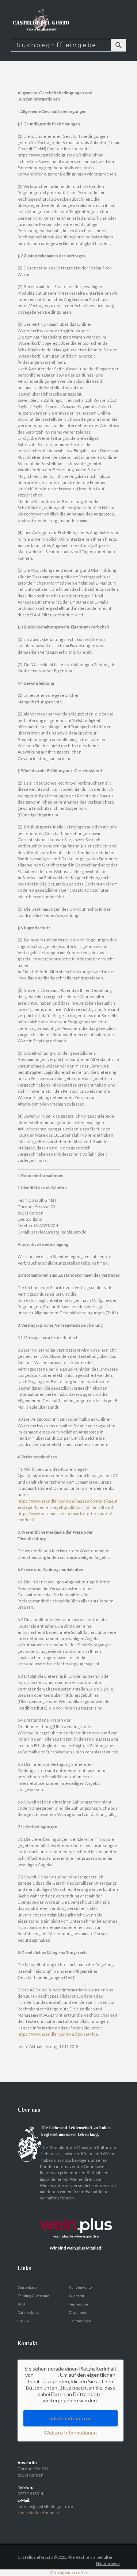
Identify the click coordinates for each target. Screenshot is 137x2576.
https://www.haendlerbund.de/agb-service (58, 2034)
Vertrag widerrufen (68, 2573)
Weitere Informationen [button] (70, 2433)
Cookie (23, 2321)
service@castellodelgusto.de (45, 2506)
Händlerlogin (80, 2321)
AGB (21, 2304)
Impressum (78, 2304)
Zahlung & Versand (33, 2296)
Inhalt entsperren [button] (71, 2418)
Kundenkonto (80, 2287)
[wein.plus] (78, 2211)
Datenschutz (28, 2312)
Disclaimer (78, 2312)
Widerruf (77, 2296)
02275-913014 (30, 2494)
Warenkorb (27, 2287)
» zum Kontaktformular (39, 2513)
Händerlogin (108, 2563)
